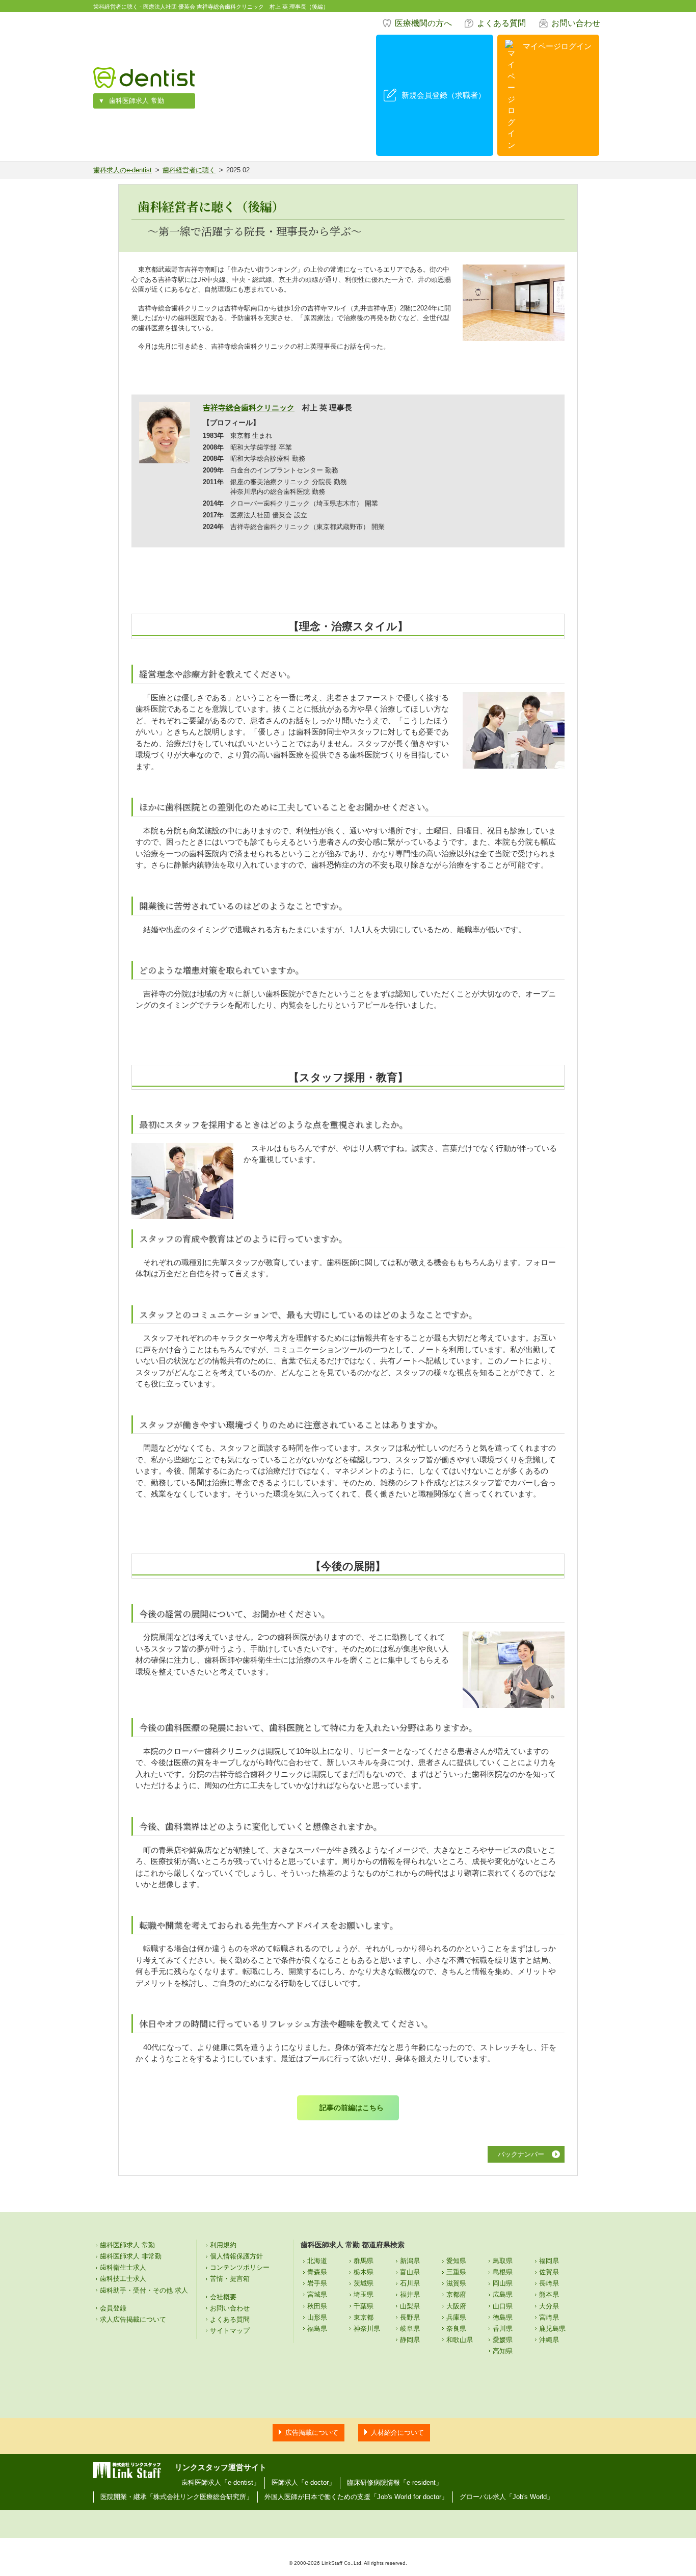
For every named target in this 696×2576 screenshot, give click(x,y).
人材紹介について (397, 2433)
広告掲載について (312, 2433)
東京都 (364, 2317)
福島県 (317, 2329)
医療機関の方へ (423, 23)
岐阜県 (410, 2329)
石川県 (410, 2283)
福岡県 (549, 2261)
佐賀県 (549, 2272)
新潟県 (410, 2261)
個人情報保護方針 (236, 2256)
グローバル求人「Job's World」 (506, 2497)
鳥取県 (503, 2261)
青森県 (317, 2272)
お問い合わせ (576, 23)
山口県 (503, 2306)
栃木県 (364, 2272)
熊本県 (549, 2294)
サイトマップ (230, 2331)
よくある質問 (501, 23)
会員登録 (113, 2308)
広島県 (503, 2294)
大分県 (549, 2306)
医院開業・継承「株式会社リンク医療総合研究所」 (177, 2497)
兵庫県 (456, 2317)
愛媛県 (503, 2340)
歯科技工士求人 (123, 2279)
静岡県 (410, 2340)
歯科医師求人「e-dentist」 (221, 2482)
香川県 (503, 2329)
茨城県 (364, 2283)
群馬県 (364, 2261)
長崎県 (549, 2283)
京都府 (456, 2294)
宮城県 (317, 2294)
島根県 (503, 2272)
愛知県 (456, 2261)
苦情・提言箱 (230, 2279)
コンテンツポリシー (240, 2267)
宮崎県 (549, 2317)
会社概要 (223, 2297)
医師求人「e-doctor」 (303, 2482)
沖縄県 (549, 2340)
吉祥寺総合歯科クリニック (249, 408)
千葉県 (364, 2306)
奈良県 (456, 2329)
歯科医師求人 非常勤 (131, 2256)
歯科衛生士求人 (123, 2267)
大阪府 (456, 2306)
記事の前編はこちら (352, 2108)
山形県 (317, 2317)
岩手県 (317, 2283)
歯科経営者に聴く (189, 170)
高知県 (503, 2351)
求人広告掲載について (133, 2319)
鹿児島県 (552, 2329)
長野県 (410, 2317)
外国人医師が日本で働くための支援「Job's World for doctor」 (356, 2497)
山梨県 (410, 2306)
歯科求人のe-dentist (123, 170)
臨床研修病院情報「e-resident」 (395, 2482)
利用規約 (223, 2245)
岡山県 (503, 2283)
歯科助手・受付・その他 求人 (144, 2290)
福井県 (410, 2294)
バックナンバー (521, 2154)
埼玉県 (364, 2294)
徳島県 (503, 2317)
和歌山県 (460, 2340)
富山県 (410, 2272)
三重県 (456, 2272)
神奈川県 (367, 2329)
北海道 (317, 2261)
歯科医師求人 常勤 (137, 101)
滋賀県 (456, 2283)
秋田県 (317, 2306)
